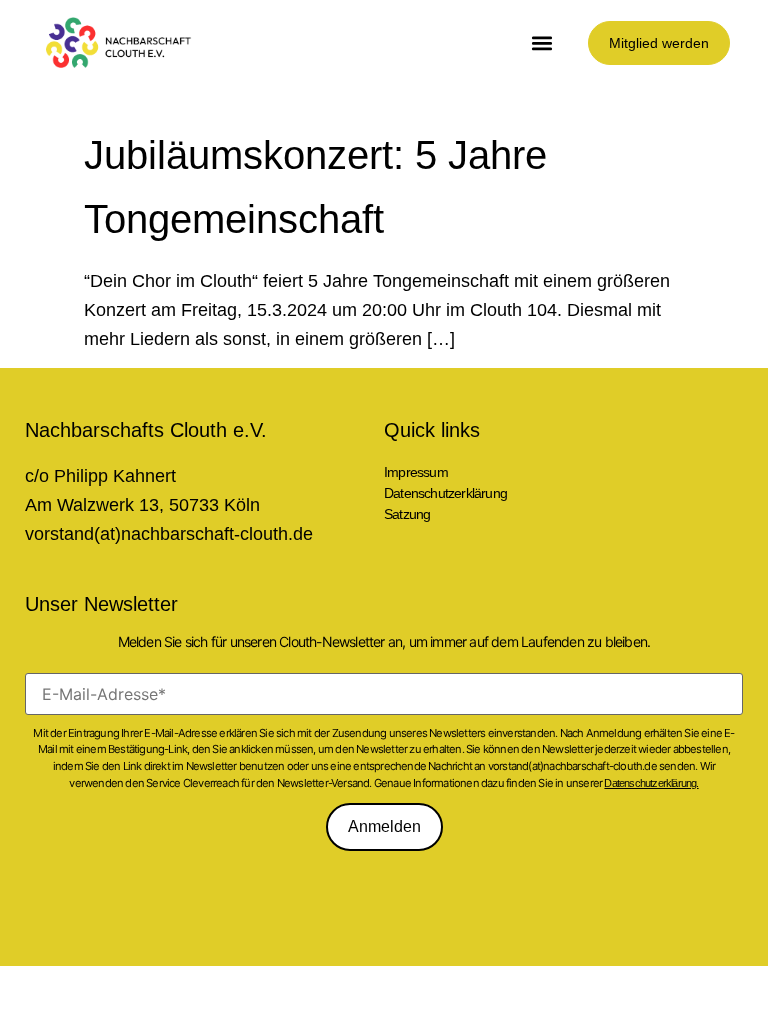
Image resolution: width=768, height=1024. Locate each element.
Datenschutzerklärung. (651, 783)
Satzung (407, 514)
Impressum (416, 472)
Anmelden (384, 826)
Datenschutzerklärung (445, 493)
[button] (542, 42)
